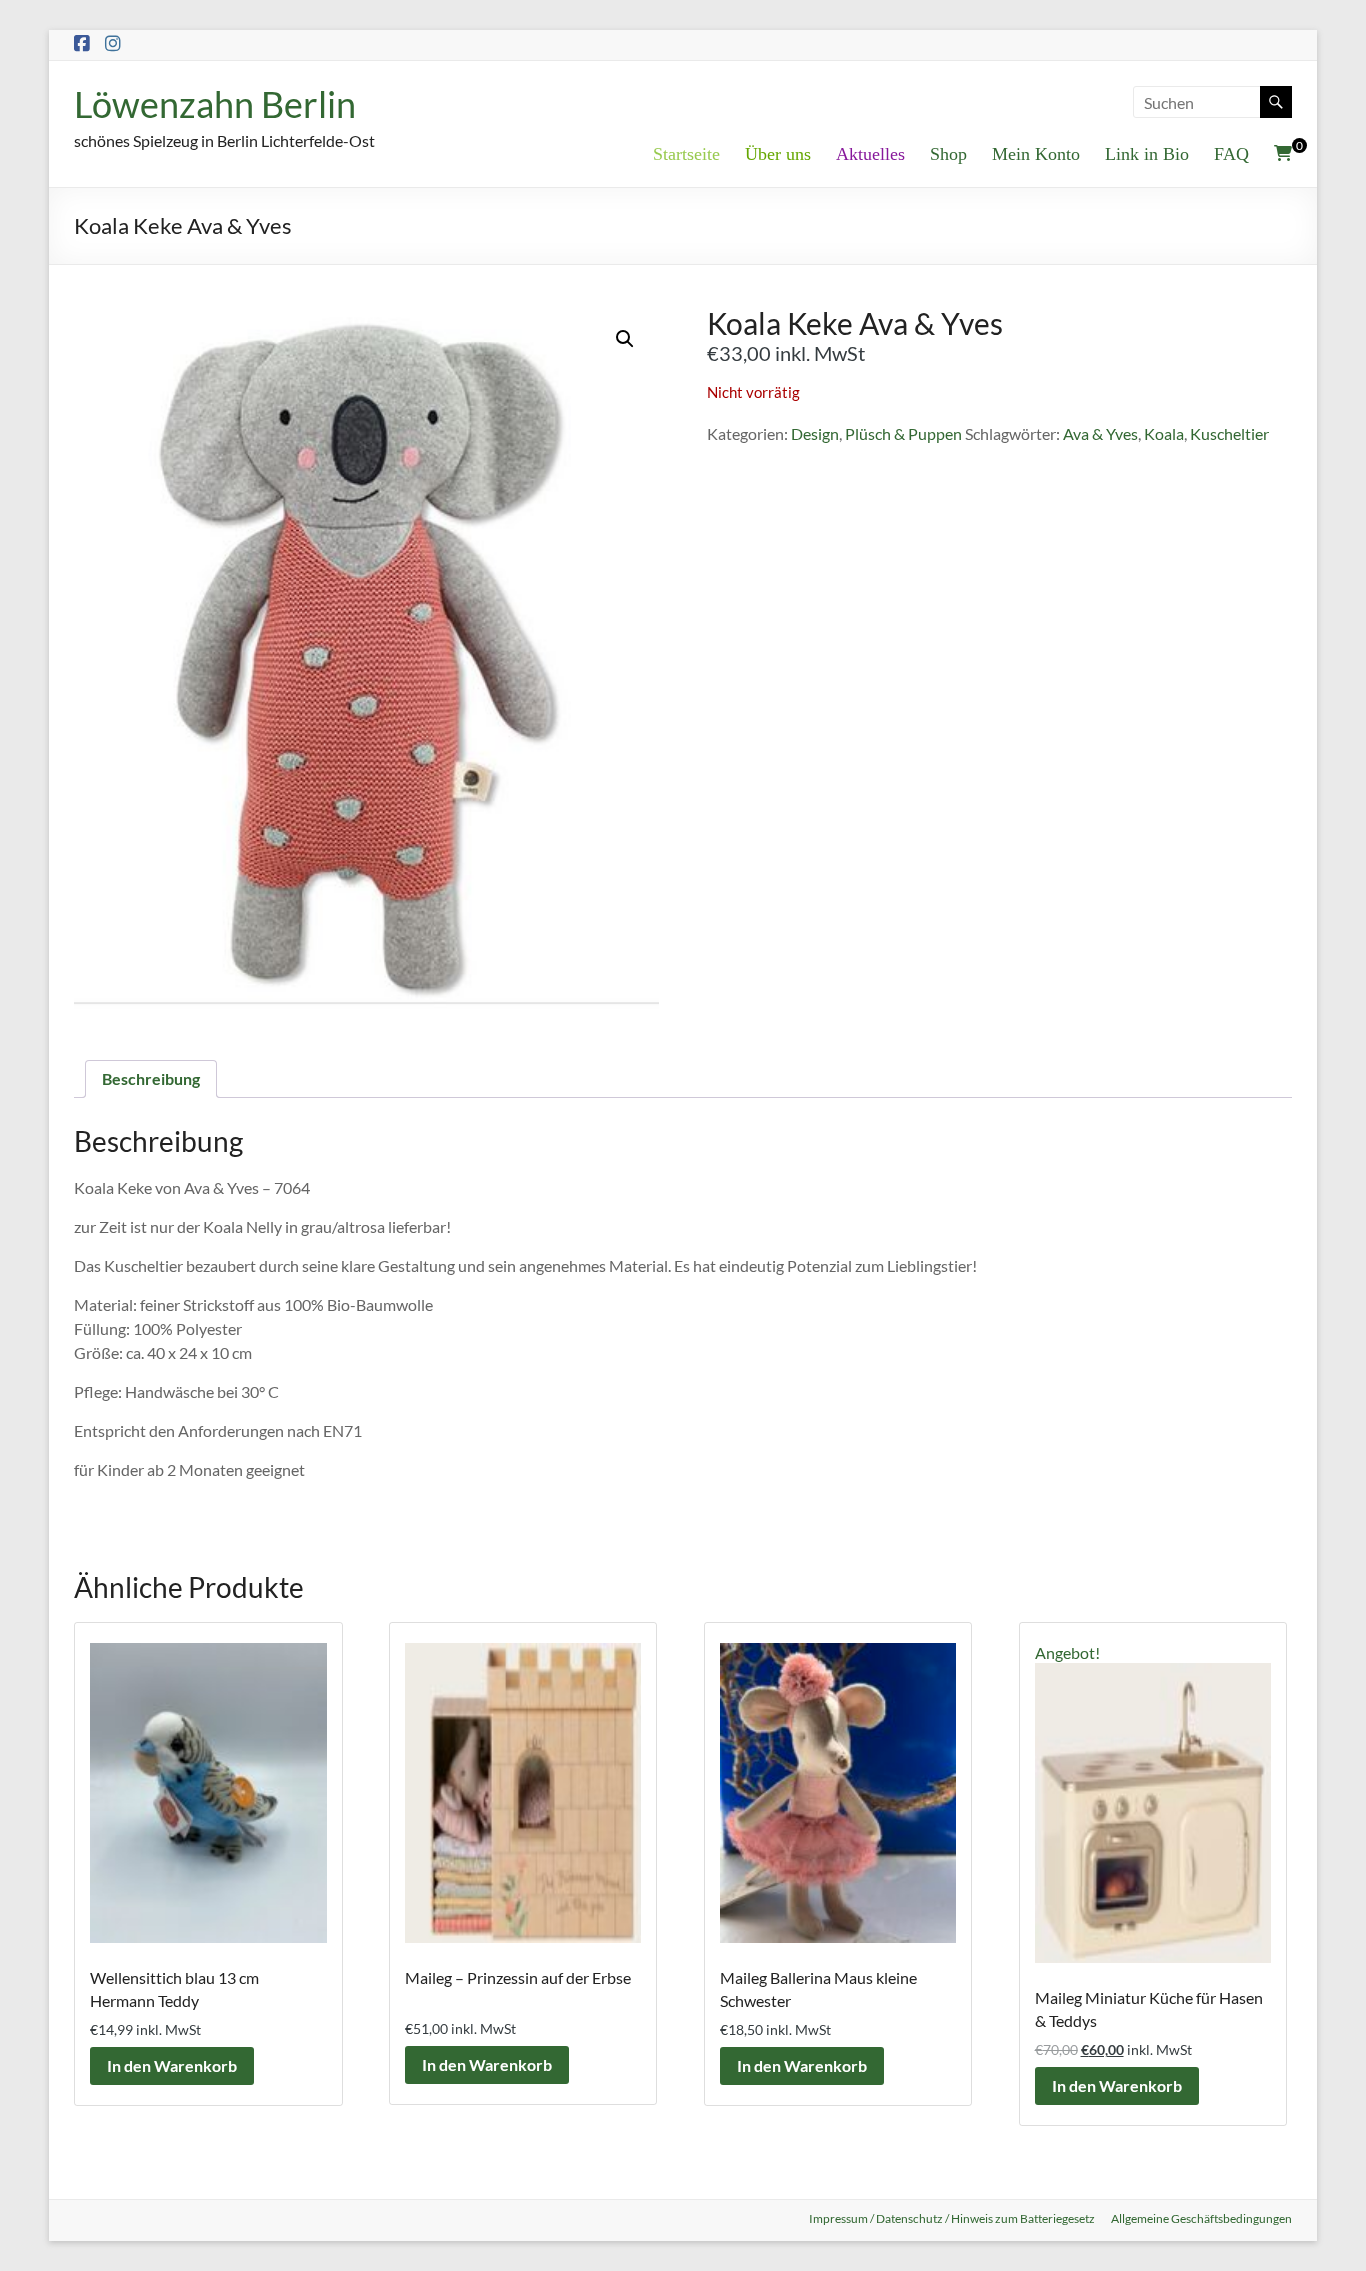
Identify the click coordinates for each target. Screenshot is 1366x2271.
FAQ (1231, 154)
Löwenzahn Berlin (215, 104)
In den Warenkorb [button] (172, 2065)
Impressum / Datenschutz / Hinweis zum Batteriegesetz (952, 2218)
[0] (1283, 153)
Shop (948, 154)
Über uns (778, 154)
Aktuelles (870, 154)
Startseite (686, 154)
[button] (625, 339)
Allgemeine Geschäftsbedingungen (1201, 2218)
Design (815, 433)
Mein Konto (1036, 154)
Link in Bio (1147, 154)
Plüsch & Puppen (903, 433)
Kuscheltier (1229, 433)
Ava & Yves (1100, 433)
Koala (1164, 433)
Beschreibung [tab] (151, 1078)
